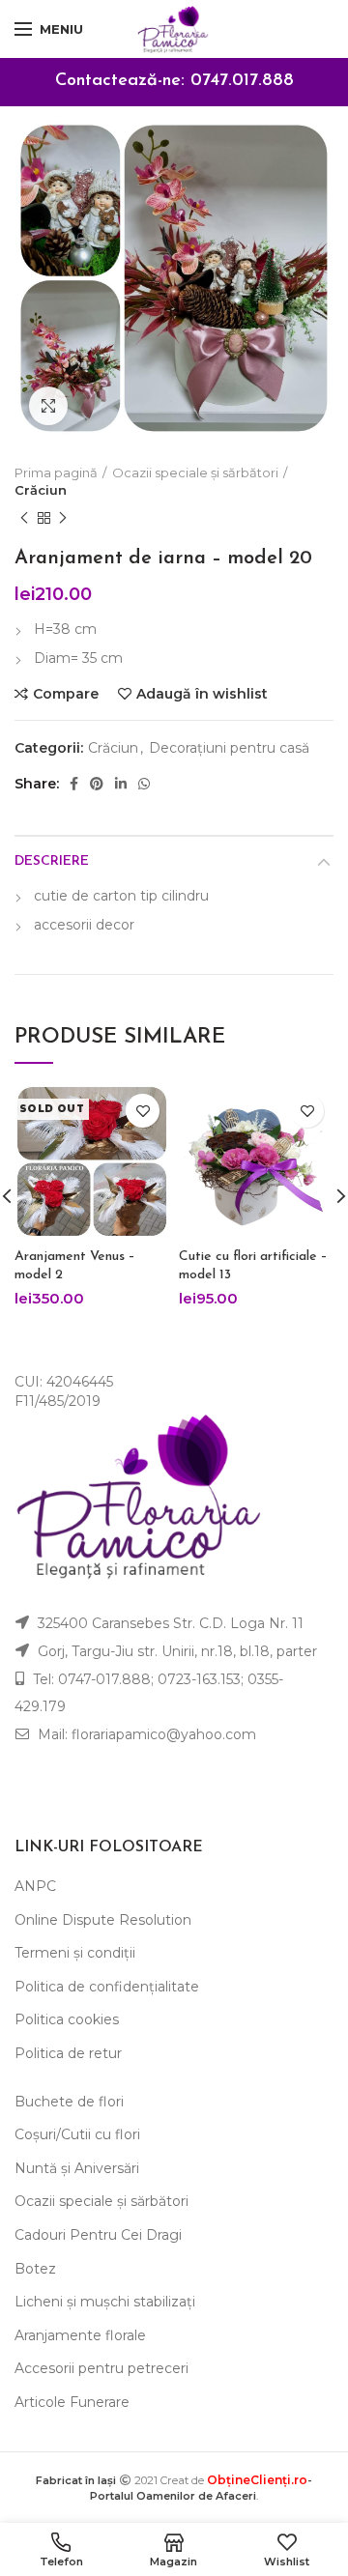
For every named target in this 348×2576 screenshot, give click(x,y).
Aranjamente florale (80, 2335)
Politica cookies (67, 2019)
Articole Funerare (72, 2402)
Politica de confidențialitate (107, 1987)
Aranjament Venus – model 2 (75, 1265)
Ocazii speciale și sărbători (195, 472)
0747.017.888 (242, 81)
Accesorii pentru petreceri (101, 2368)
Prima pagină (56, 472)
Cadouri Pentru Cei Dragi (98, 2235)
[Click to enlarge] (48, 406)
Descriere (52, 861)
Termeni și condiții (75, 1953)
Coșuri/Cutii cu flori (77, 2134)
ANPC (35, 1886)
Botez (35, 2269)
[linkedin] (121, 784)
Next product (63, 518)
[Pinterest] (97, 784)
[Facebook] (74, 784)
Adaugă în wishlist (202, 694)
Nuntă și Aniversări (77, 2168)
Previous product (24, 518)
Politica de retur (68, 2053)
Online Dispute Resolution (103, 1920)
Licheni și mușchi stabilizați (105, 2302)
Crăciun (41, 490)
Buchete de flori (69, 2102)
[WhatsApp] (144, 784)
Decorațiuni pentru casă (229, 748)
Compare (66, 694)
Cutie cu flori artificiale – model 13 (253, 1265)
